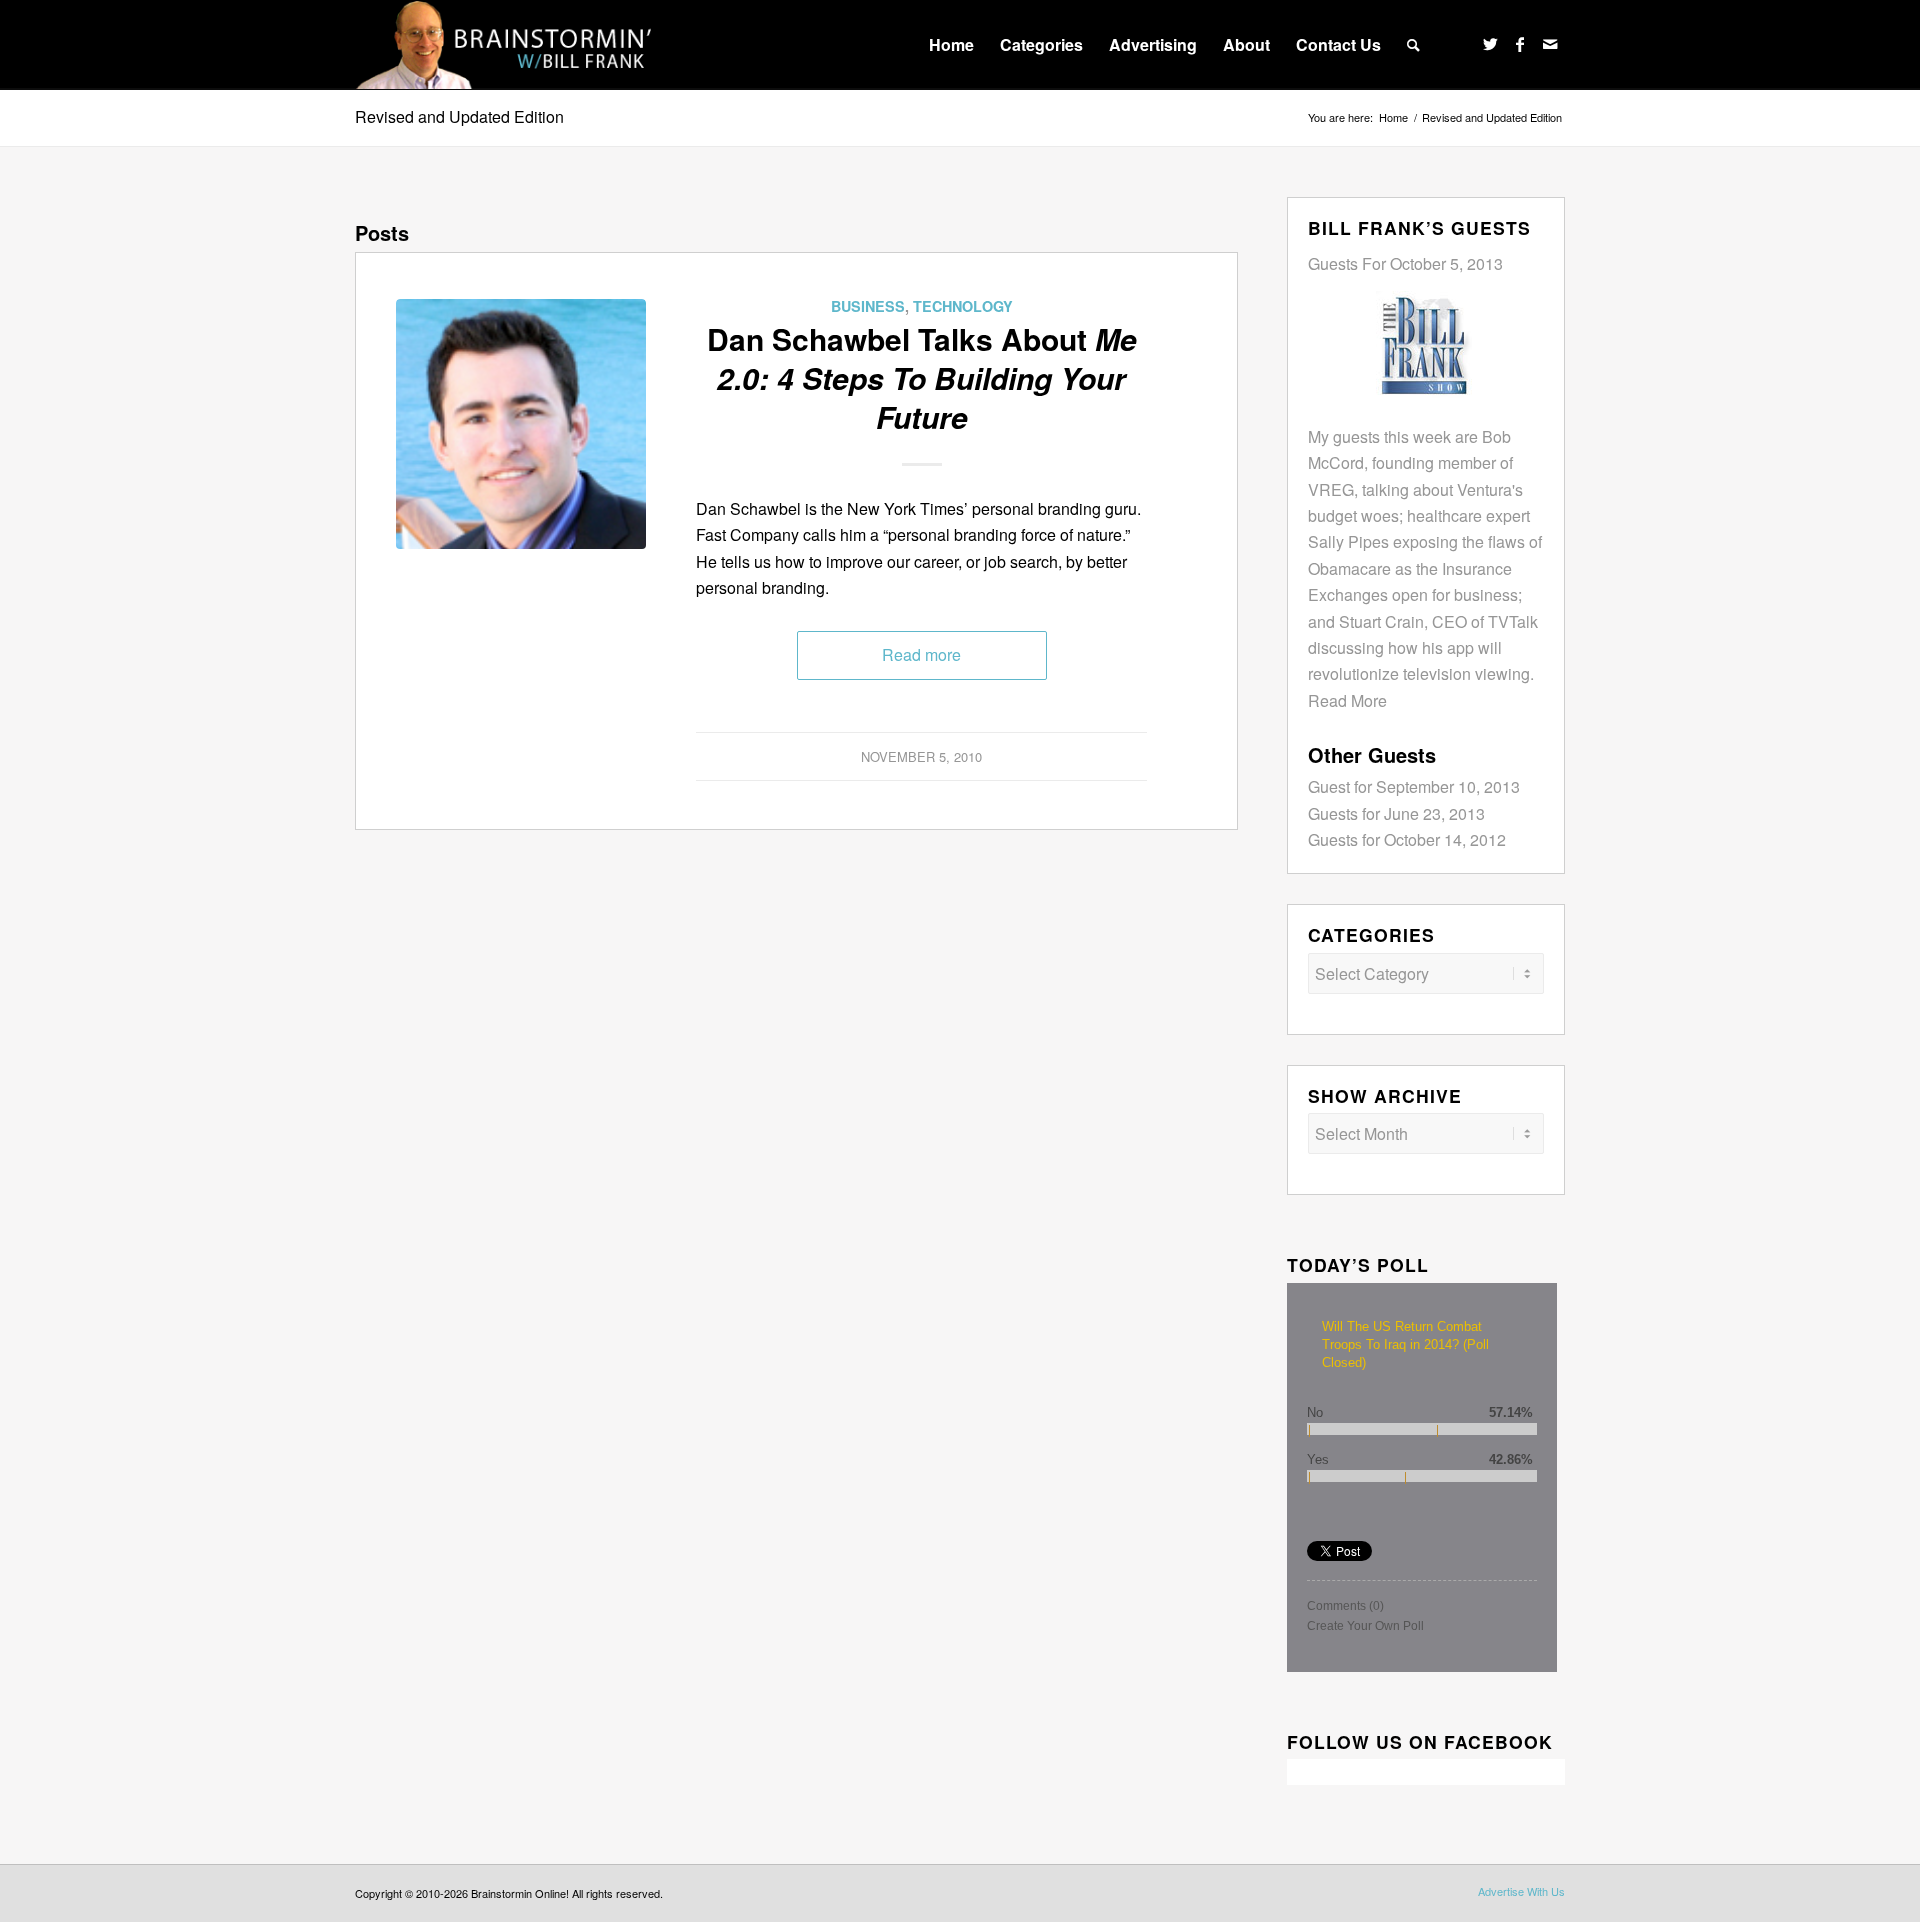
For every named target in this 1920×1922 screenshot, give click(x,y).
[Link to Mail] (1550, 44)
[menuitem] (951, 45)
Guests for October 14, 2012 (1407, 839)
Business (868, 306)
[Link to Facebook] (1520, 44)
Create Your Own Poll (1365, 1626)
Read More (1347, 700)
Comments (1345, 1606)
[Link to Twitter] (1490, 44)
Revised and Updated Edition (459, 116)
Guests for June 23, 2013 (1396, 813)
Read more (921, 654)
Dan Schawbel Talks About (922, 377)
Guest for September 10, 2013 (1414, 786)
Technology (963, 306)
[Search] (1413, 45)
